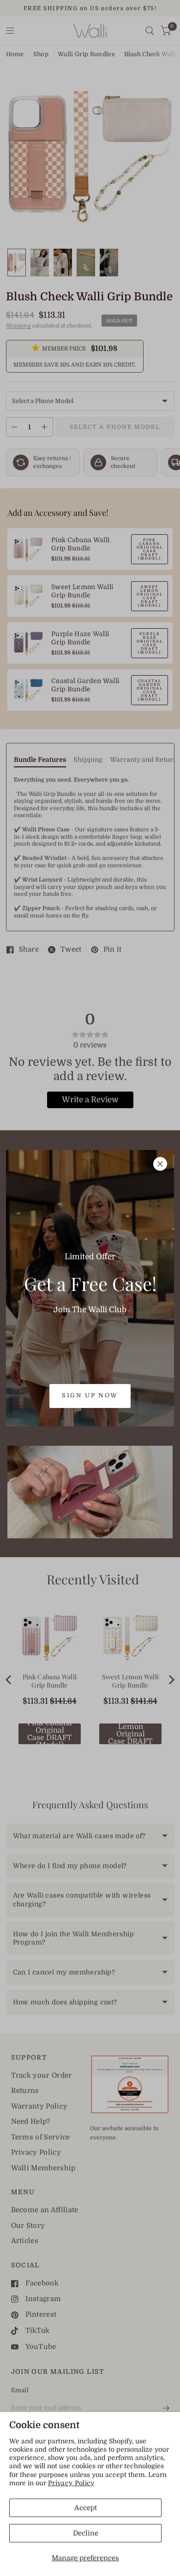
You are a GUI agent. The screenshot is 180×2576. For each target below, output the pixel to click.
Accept (86, 2508)
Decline (86, 2533)
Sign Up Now (90, 1395)
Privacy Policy (71, 2483)
